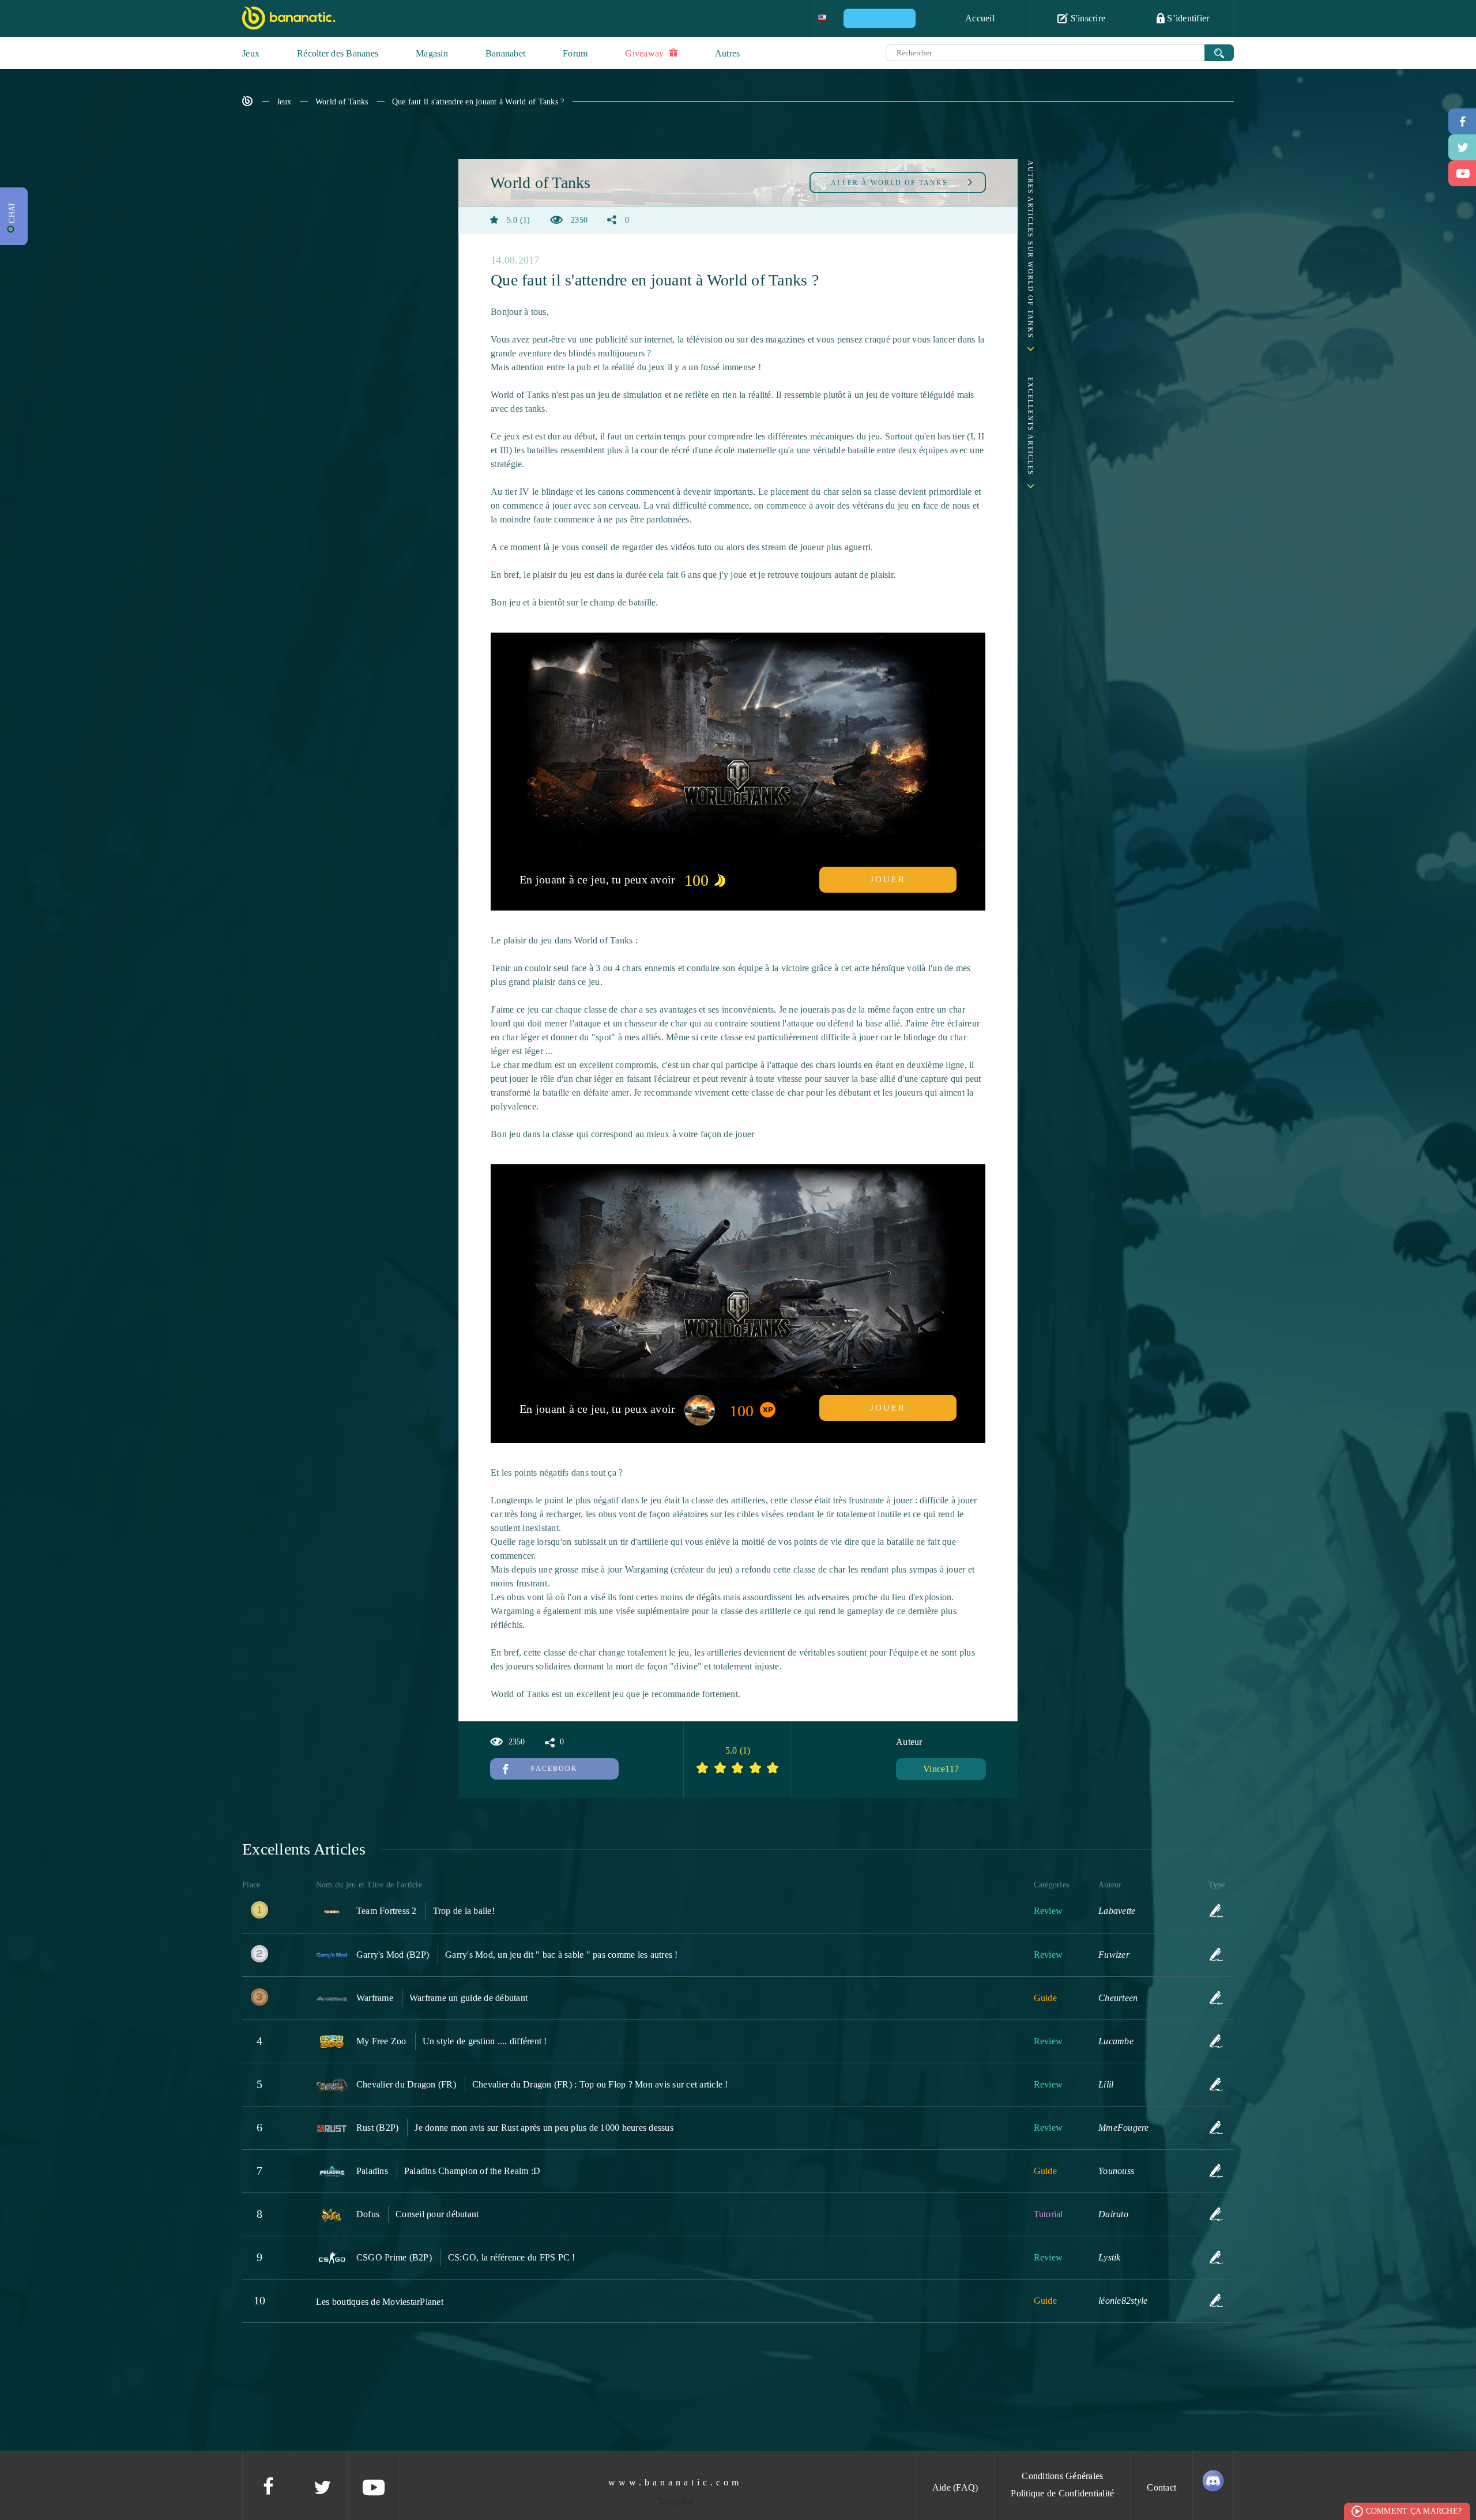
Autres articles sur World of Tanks (1030, 249)
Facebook (554, 1769)
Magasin (432, 53)
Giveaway (645, 53)
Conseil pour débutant (437, 2214)
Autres (728, 53)
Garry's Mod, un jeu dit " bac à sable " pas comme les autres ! (562, 1955)
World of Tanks (342, 102)
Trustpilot (675, 2501)
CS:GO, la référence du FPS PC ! (512, 2257)
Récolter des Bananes (338, 53)
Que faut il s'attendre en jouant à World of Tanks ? (478, 102)
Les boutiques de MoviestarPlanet (380, 2302)
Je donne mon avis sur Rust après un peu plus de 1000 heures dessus (544, 2128)
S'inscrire (1087, 18)
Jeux (251, 53)
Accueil (980, 18)
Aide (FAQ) (955, 2487)
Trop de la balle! (464, 1911)
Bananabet (505, 53)
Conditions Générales (1062, 2476)
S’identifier (1187, 18)
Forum (575, 53)
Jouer (888, 879)
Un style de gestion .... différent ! (485, 2041)
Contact (1161, 2487)
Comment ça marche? (1414, 2511)
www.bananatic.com (675, 2482)
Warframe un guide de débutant (468, 1998)
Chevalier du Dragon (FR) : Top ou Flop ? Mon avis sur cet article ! (600, 2084)
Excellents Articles (1030, 426)
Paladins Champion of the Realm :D (472, 2171)
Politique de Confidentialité (1062, 2493)
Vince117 (941, 1769)
